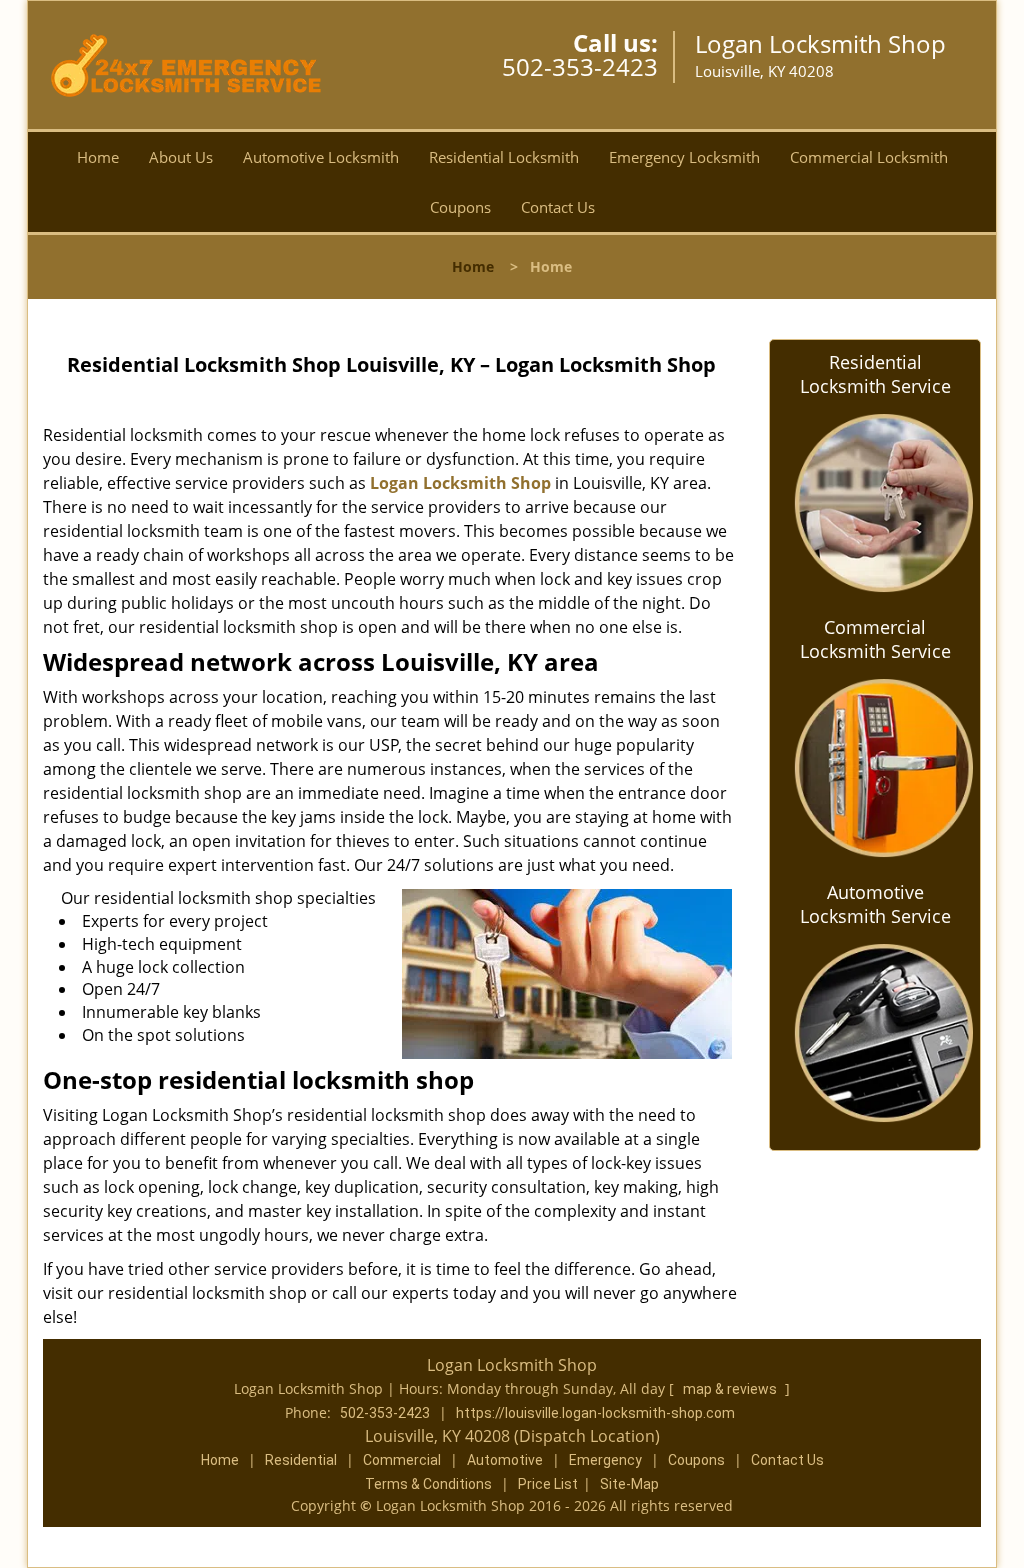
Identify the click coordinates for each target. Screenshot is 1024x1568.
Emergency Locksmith (684, 157)
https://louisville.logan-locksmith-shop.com (595, 1413)
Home (98, 157)
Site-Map (629, 1484)
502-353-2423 (580, 66)
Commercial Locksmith (869, 157)
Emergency (605, 1460)
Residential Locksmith (504, 157)
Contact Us (558, 207)
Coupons (460, 207)
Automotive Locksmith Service (875, 904)
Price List (548, 1484)
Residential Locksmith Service (875, 374)
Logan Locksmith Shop (460, 483)
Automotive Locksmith (321, 157)
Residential (301, 1460)
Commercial (402, 1460)
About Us (181, 157)
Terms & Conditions (428, 1484)
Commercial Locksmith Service (875, 639)
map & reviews (731, 1389)
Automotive (505, 1460)
